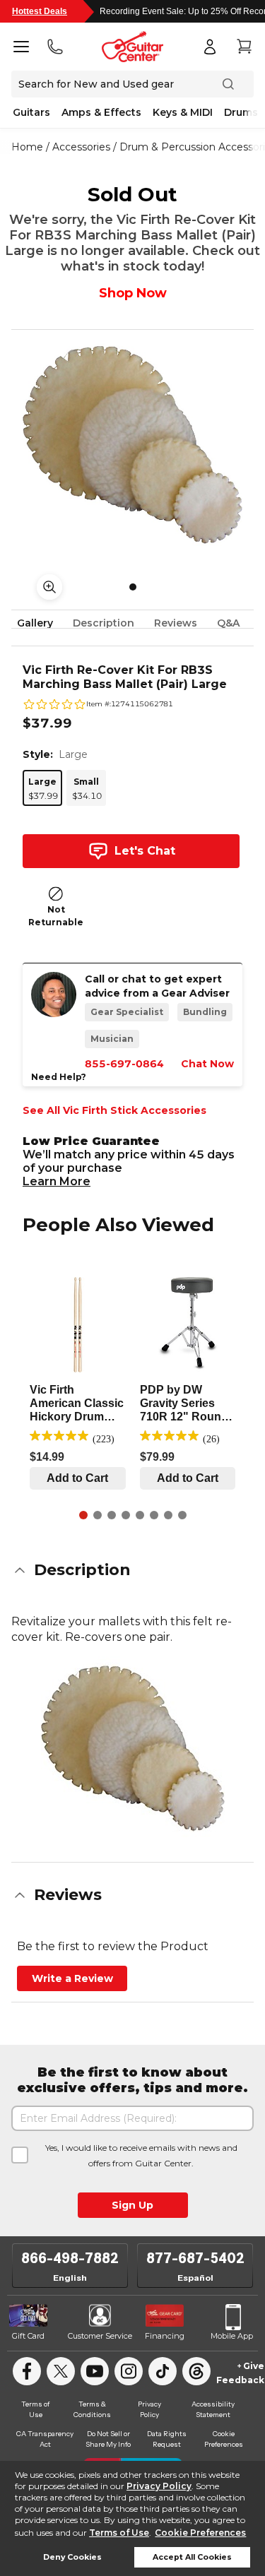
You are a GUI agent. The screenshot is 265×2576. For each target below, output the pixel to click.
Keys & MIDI (183, 112)
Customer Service (100, 2336)
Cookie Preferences (200, 2533)
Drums (241, 112)
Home (27, 147)
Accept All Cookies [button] (192, 2557)
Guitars (31, 112)
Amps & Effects (101, 112)
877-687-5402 (195, 2258)
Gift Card (28, 2336)
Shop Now (133, 293)
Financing (165, 2336)
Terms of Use (119, 2533)
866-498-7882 (70, 2258)
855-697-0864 (124, 1064)
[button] (132, 1570)
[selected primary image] (132, 445)
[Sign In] (210, 47)
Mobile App (232, 2336)
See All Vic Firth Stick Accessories (114, 1110)
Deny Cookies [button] (72, 2557)
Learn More (57, 1181)
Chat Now (207, 1064)
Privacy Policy (159, 2486)
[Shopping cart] (244, 47)
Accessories (81, 147)
